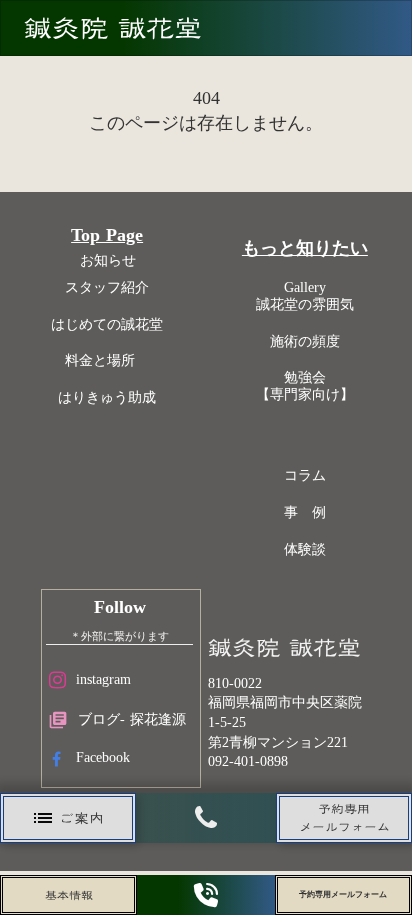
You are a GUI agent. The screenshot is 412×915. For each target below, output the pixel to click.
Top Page (107, 235)
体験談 (305, 549)
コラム (305, 475)
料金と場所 (107, 360)
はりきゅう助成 (107, 397)
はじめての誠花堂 (107, 324)
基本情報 (69, 895)
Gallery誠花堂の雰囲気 (305, 296)
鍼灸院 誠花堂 (113, 28)
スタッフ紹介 (107, 287)
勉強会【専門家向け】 (305, 386)
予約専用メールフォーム (343, 894)
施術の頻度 (305, 341)
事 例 (305, 512)
